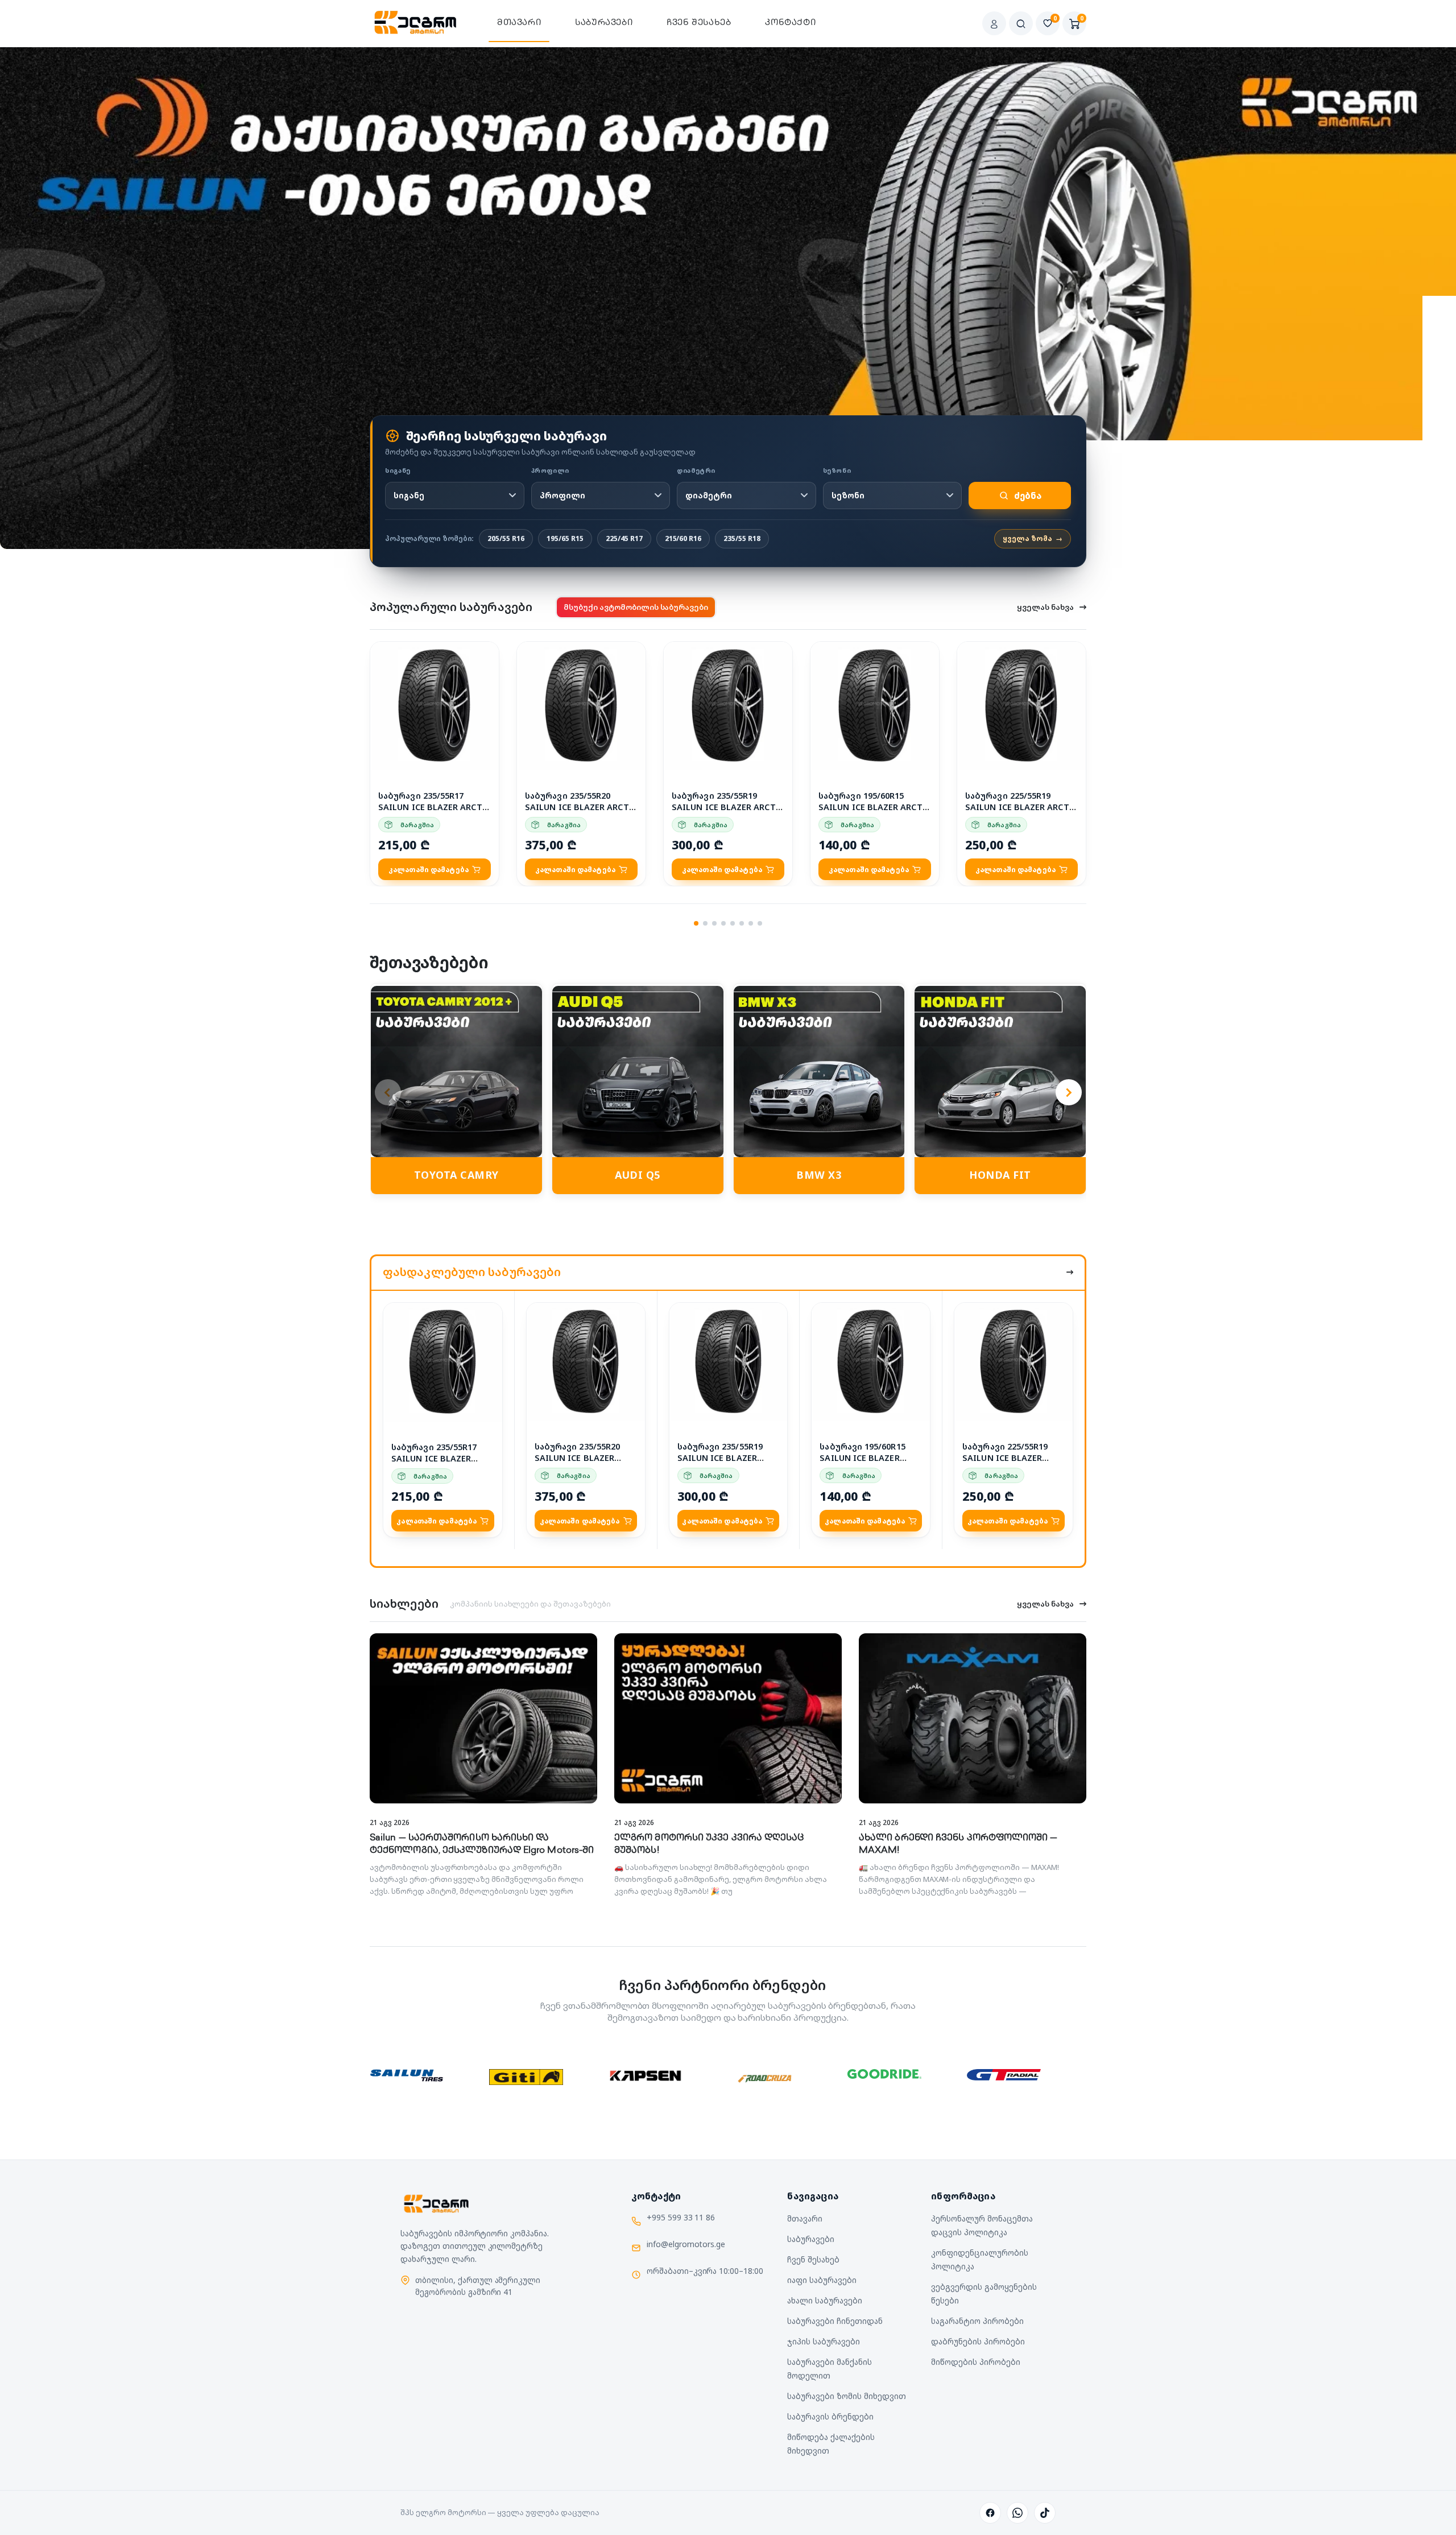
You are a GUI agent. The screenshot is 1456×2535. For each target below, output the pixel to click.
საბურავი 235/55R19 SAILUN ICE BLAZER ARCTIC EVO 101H (728, 807)
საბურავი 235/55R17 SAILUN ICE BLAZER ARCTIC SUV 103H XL (435, 807)
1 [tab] (696, 923)
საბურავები (604, 23)
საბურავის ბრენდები (830, 2416)
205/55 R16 (506, 538)
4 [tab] (723, 923)
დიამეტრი (696, 470)
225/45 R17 (624, 538)
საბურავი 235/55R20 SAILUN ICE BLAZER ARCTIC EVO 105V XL (581, 807)
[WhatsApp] (1017, 2513)
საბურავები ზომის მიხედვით (846, 2396)
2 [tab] (705, 923)
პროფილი (550, 470)
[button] (484, 653)
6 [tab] (742, 923)
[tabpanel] (728, 278)
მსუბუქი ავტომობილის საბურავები (636, 607)
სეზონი (837, 470)
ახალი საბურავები (825, 2300)
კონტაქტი (790, 23)
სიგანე (398, 470)
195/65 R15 (565, 538)
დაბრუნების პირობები (978, 2341)
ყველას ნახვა (1045, 607)
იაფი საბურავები (822, 2280)
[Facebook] (990, 2513)
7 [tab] (751, 923)
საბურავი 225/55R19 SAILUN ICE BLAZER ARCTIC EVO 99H (1021, 807)
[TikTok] (1045, 2513)
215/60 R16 (683, 538)
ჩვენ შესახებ (699, 23)
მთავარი (519, 23)
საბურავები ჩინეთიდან (835, 2321)
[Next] (1069, 1092)
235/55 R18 (742, 538)
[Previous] (388, 1092)
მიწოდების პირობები (975, 2362)
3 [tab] (714, 923)
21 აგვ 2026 (390, 1822)
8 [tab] (760, 923)
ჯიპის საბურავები (824, 2341)
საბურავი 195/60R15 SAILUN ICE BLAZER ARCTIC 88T (875, 807)
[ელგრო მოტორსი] (416, 23)
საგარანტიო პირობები (977, 2321)
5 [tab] (733, 923)
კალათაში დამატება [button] (429, 870)
